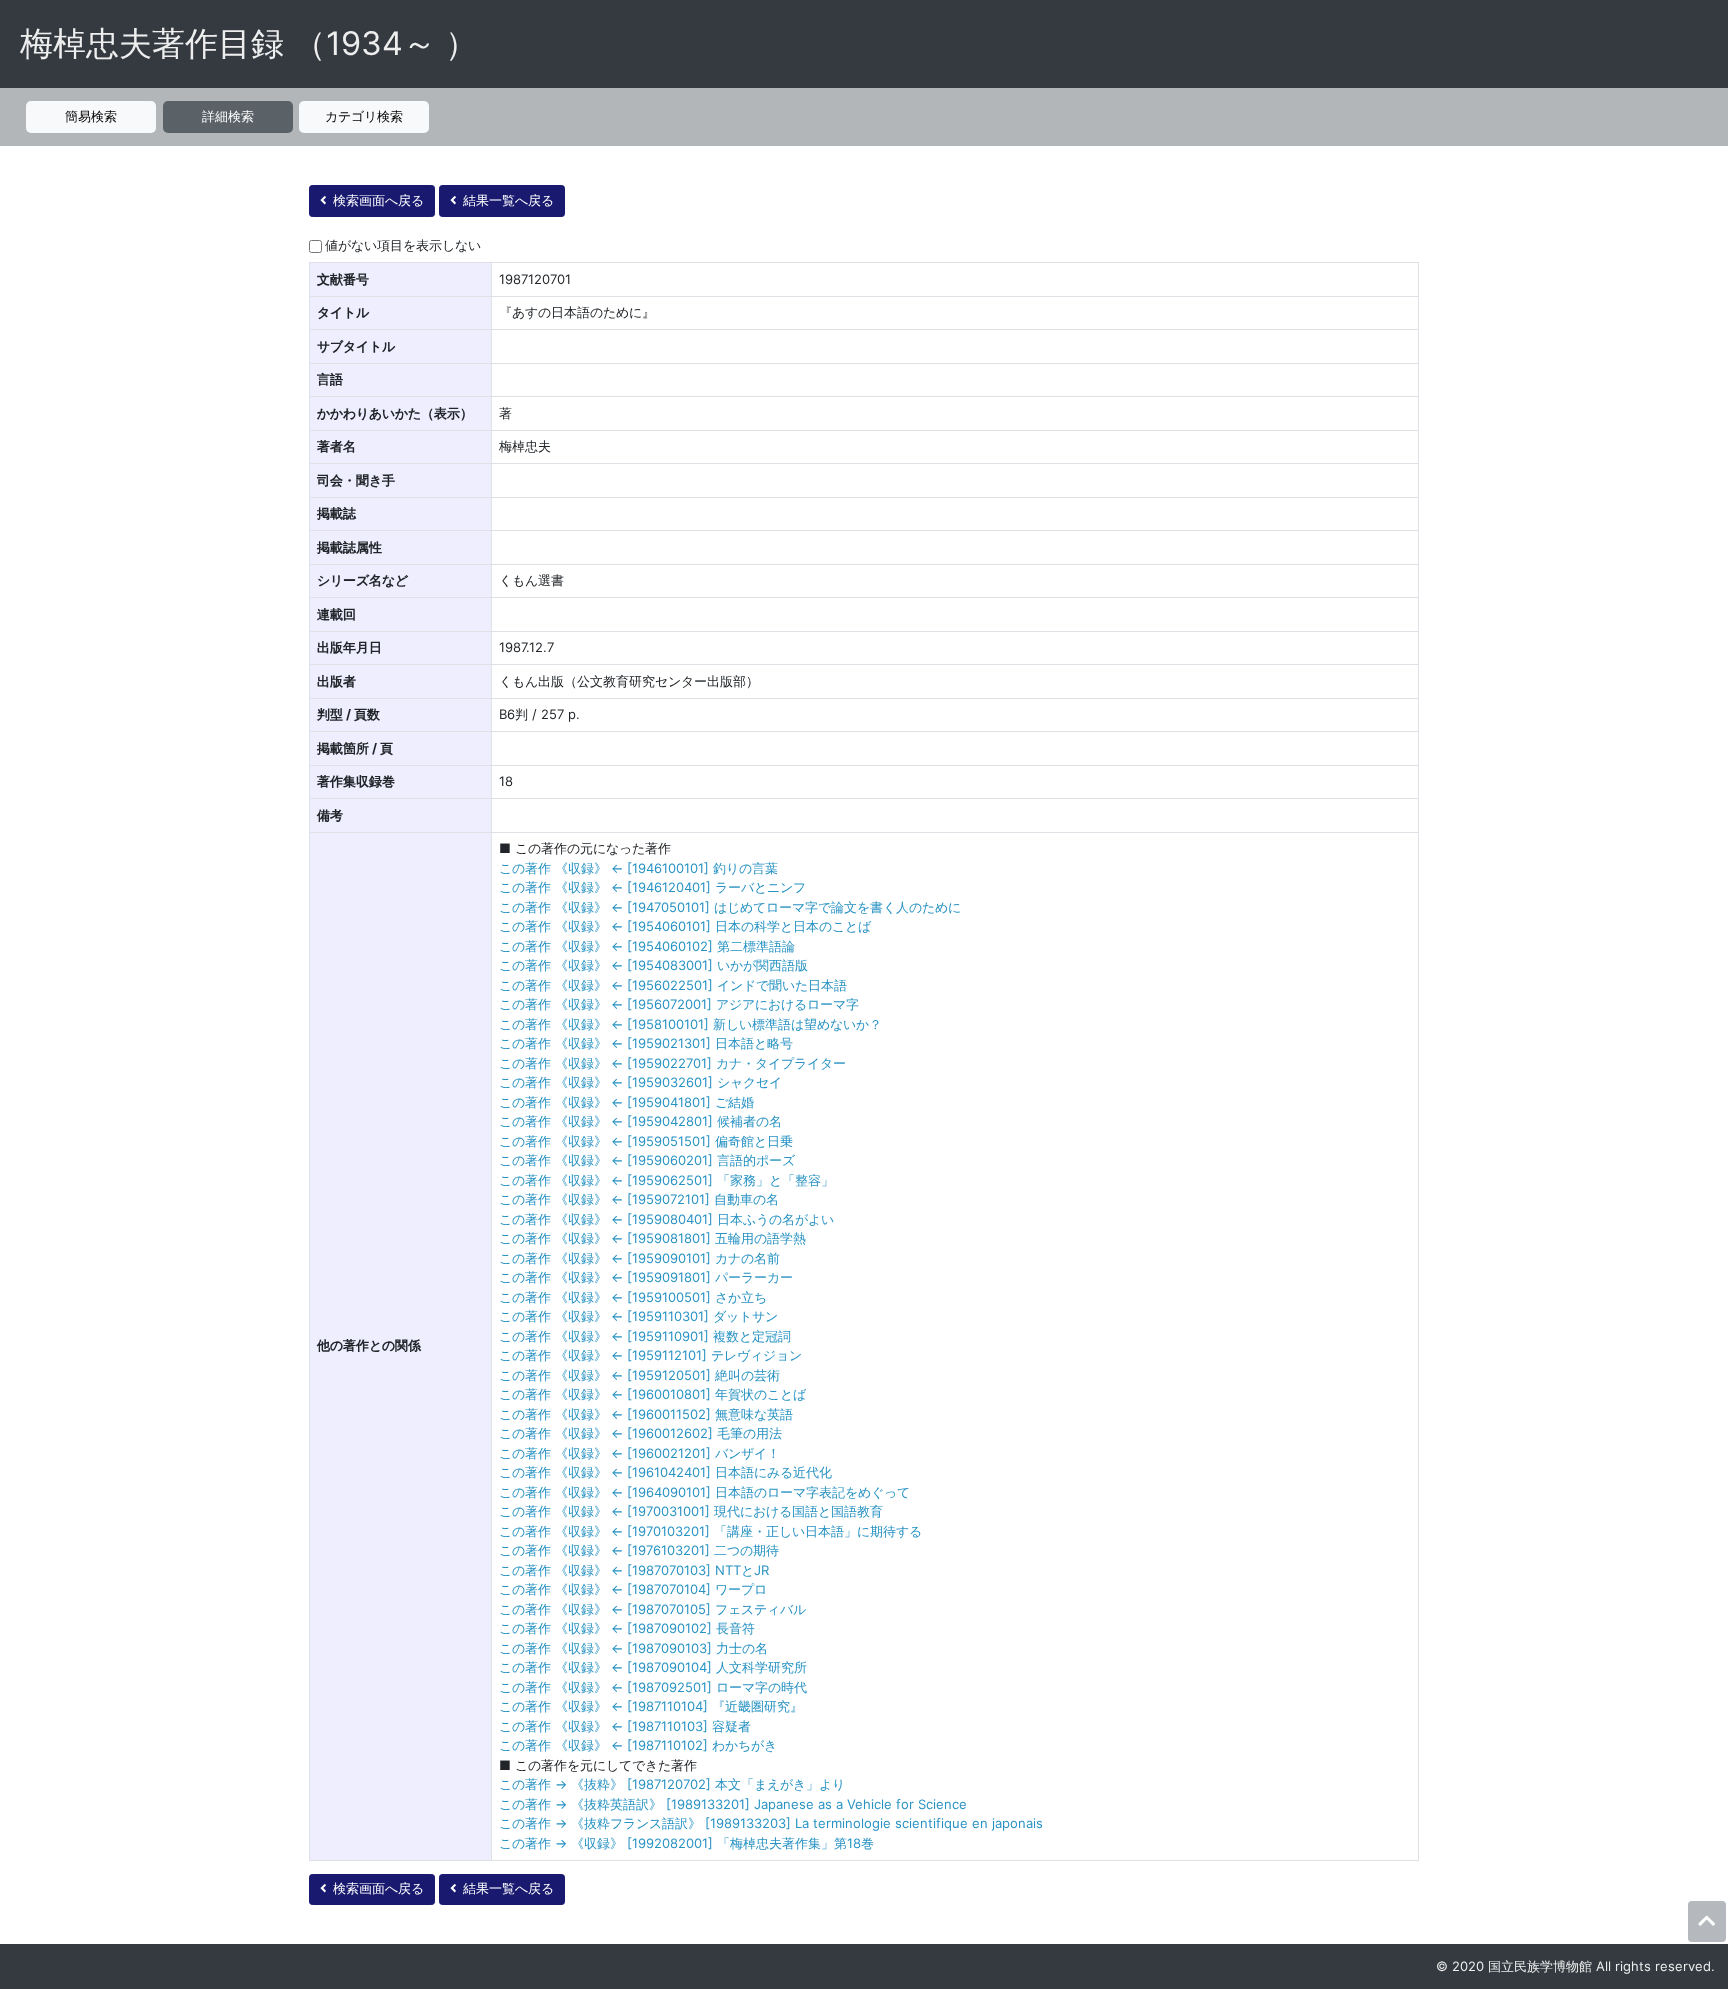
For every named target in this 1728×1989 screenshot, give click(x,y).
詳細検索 (228, 116)
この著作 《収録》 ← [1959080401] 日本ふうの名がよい (666, 1219)
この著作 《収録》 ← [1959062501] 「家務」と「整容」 (666, 1180)
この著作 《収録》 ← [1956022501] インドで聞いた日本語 (673, 985)
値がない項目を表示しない (403, 245)
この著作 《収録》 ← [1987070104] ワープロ (633, 1589)
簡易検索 (91, 116)
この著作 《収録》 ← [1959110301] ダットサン (638, 1316)
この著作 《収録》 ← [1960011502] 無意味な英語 (646, 1414)
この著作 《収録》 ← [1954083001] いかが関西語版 (653, 965)
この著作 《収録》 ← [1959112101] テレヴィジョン (650, 1355)
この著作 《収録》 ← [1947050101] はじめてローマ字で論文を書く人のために (730, 907)
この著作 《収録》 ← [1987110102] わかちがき (638, 1745)
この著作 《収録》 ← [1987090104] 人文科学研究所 (653, 1667)
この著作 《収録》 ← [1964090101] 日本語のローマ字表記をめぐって (704, 1492)
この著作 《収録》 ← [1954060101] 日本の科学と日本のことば (685, 926)
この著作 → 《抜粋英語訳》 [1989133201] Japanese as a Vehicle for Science (733, 1804)
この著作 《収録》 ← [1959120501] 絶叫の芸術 (639, 1375)
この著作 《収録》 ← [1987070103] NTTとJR (634, 1570)
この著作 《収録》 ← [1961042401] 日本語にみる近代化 (665, 1472)
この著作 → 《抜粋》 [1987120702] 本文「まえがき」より (672, 1784)
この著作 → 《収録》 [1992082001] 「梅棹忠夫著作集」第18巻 (686, 1843)
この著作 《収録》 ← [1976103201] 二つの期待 (639, 1550)
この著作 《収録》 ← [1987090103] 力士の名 (633, 1648)
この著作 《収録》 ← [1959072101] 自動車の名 (639, 1199)
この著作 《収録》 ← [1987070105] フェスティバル (652, 1609)
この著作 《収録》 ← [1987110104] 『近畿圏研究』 (651, 1706)
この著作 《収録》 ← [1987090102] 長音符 (627, 1628)
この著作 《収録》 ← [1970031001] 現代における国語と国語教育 (691, 1511)
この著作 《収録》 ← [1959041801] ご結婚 (626, 1102)
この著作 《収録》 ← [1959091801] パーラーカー (646, 1277)
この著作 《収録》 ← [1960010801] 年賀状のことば (652, 1394)
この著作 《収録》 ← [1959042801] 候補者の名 (640, 1121)
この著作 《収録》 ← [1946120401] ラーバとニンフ (652, 887)
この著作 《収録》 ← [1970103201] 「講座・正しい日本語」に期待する (710, 1531)
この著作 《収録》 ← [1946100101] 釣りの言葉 (638, 868)
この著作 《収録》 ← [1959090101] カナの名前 (639, 1258)
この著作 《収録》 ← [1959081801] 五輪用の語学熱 (652, 1238)
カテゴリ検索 (364, 116)
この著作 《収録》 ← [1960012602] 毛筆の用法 (640, 1433)
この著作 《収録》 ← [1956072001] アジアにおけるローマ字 (679, 1004)
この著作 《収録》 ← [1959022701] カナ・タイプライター (672, 1063)
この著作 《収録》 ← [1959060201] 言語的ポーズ (647, 1160)
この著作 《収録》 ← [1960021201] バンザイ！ (639, 1453)
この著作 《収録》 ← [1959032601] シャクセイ (640, 1082)
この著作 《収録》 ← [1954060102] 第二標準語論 (647, 946)
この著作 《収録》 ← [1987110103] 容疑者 (625, 1726)
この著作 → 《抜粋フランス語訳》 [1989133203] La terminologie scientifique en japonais (771, 1823)
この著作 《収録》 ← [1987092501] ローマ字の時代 (653, 1687)
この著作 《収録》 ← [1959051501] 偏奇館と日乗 (646, 1141)
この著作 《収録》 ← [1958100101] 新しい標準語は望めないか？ (690, 1024)
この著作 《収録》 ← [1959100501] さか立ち (633, 1297)
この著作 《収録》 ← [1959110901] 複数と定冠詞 (645, 1336)
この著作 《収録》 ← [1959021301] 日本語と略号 (646, 1043)
